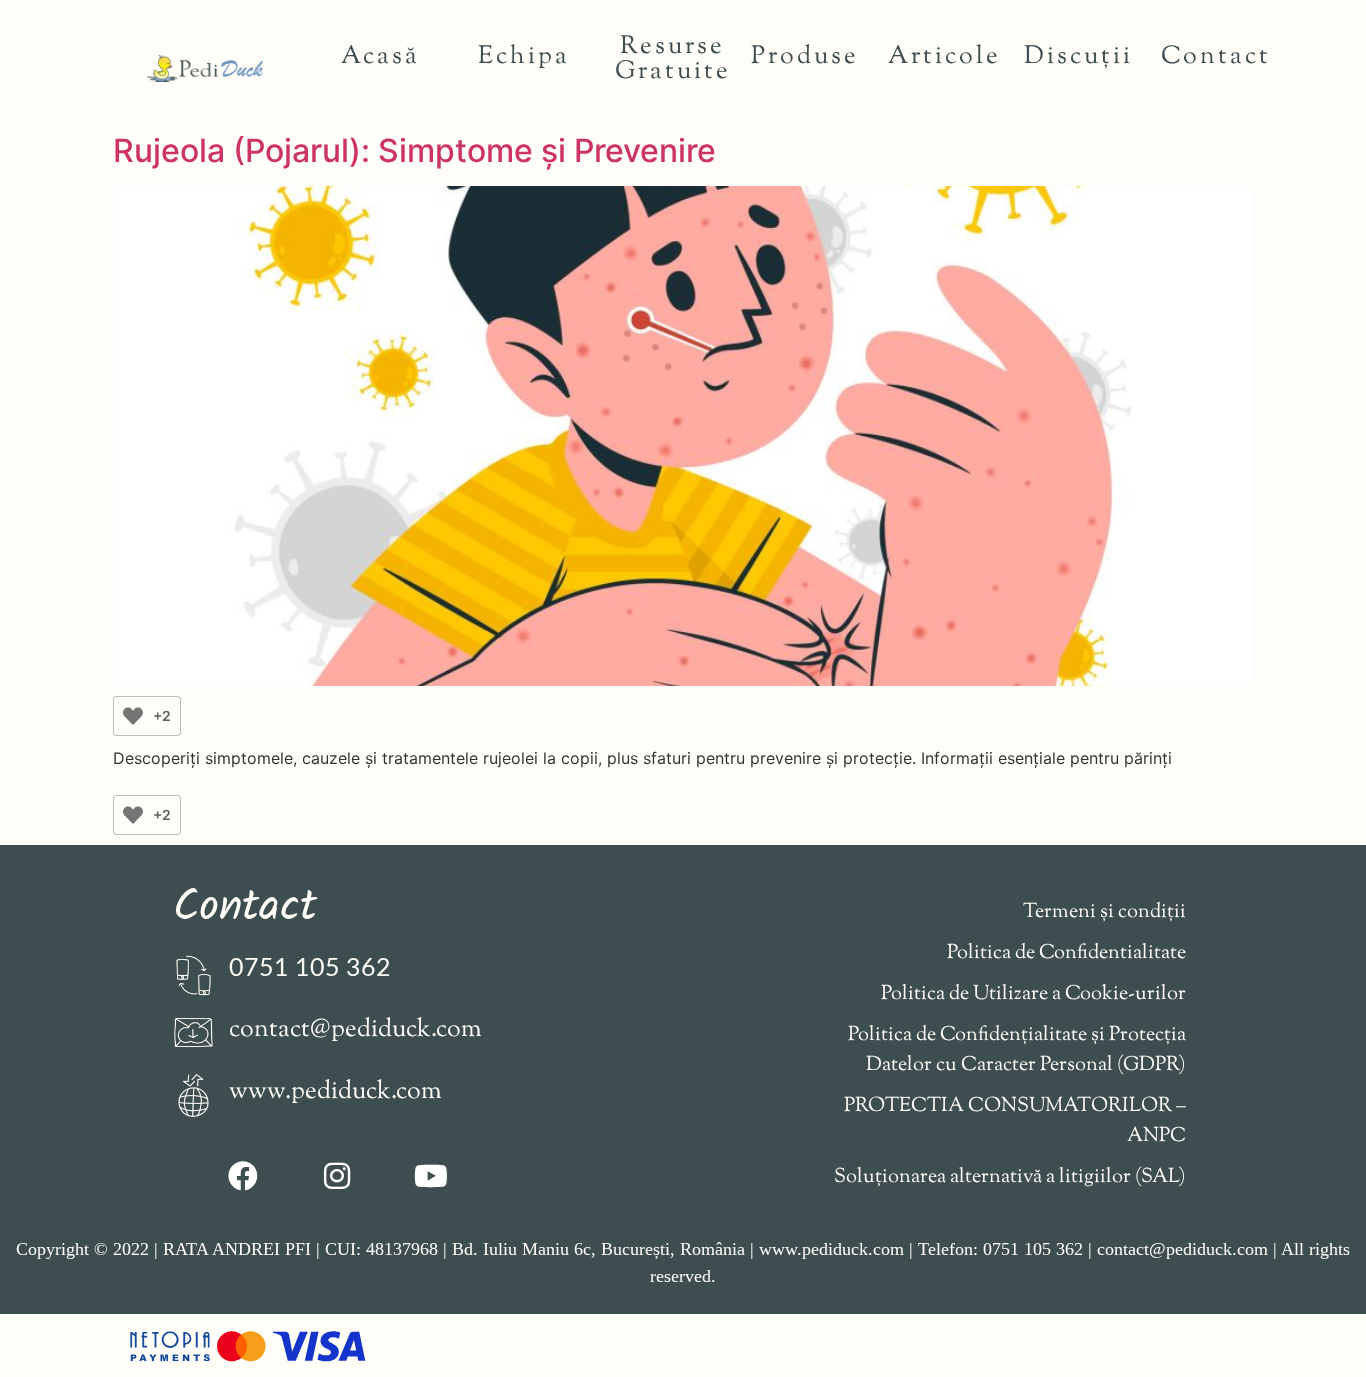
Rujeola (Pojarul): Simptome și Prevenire (414, 150)
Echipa (524, 57)
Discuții (1078, 57)
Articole (944, 57)
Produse (805, 57)
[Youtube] (431, 1176)
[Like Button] (133, 716)
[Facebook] (243, 1176)
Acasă (380, 57)
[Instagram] (337, 1176)
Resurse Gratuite (673, 59)
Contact (1216, 57)
